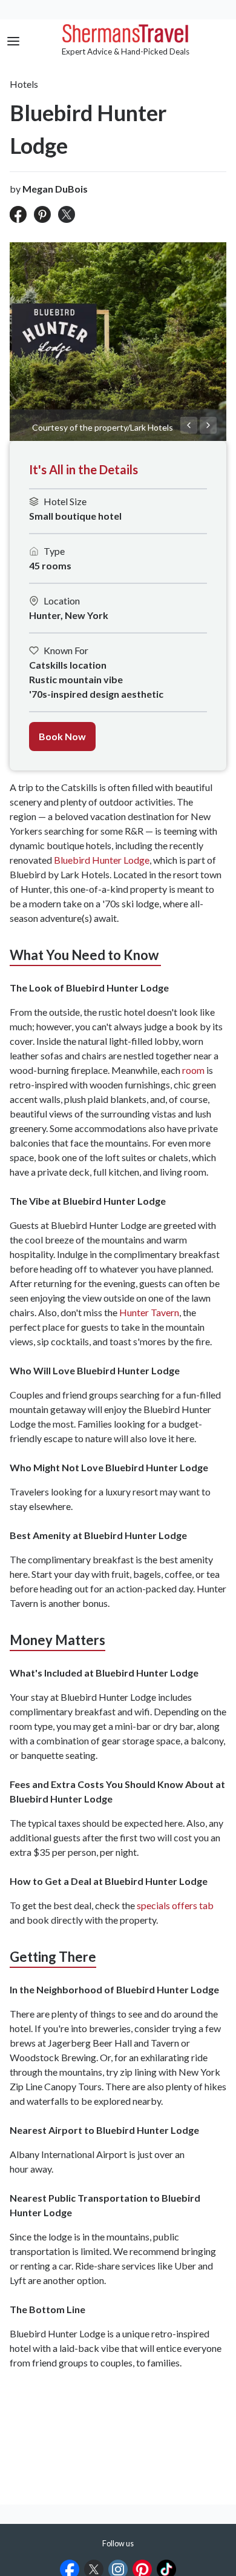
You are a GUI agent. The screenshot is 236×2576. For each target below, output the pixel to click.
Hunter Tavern (149, 1312)
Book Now (62, 736)
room (193, 1070)
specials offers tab (175, 1905)
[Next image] (208, 425)
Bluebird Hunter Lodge (102, 860)
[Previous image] (189, 425)
